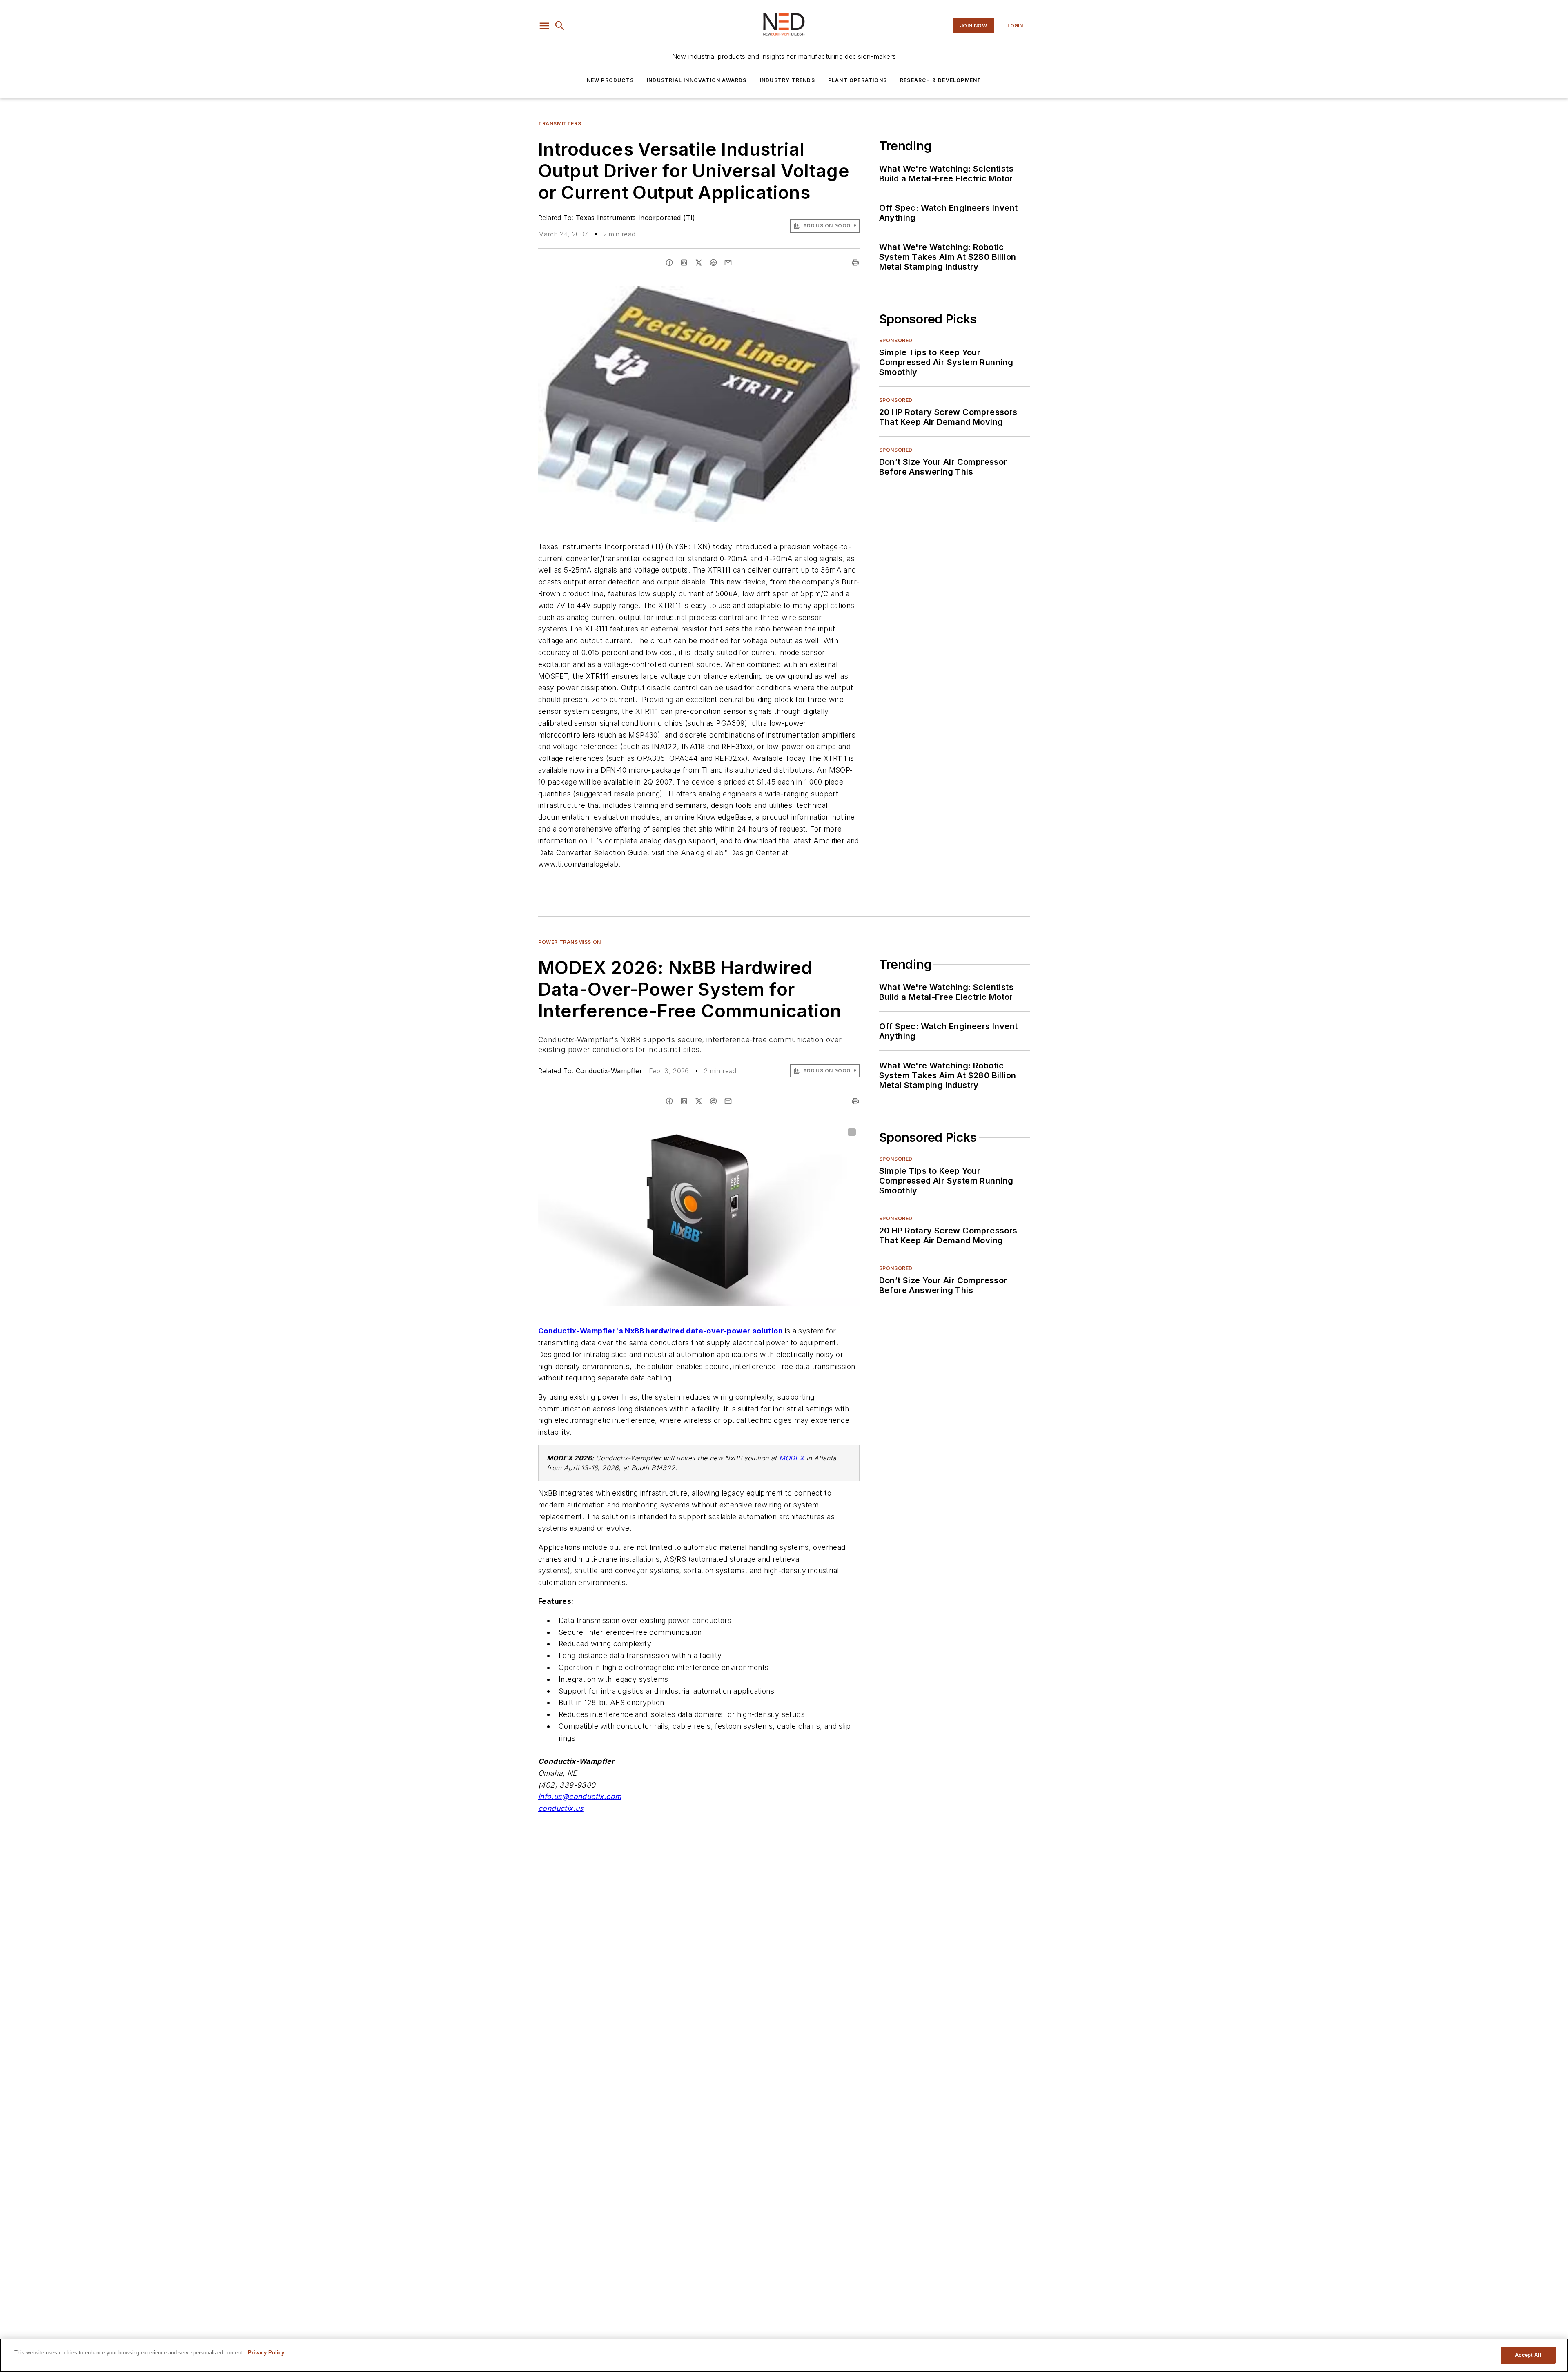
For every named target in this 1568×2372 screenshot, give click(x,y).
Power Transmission (570, 942)
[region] (784, 2355)
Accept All (1528, 2355)
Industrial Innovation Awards (697, 80)
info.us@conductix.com (580, 1796)
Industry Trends (787, 80)
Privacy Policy (266, 2353)
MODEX (792, 1458)
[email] (728, 263)
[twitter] (699, 263)
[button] (544, 26)
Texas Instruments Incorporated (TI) (636, 218)
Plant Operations (857, 80)
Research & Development (941, 80)
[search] (560, 26)
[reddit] (713, 263)
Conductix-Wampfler (609, 1071)
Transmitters (560, 124)
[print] (855, 263)
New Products (610, 80)
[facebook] (669, 263)
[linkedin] (684, 263)
